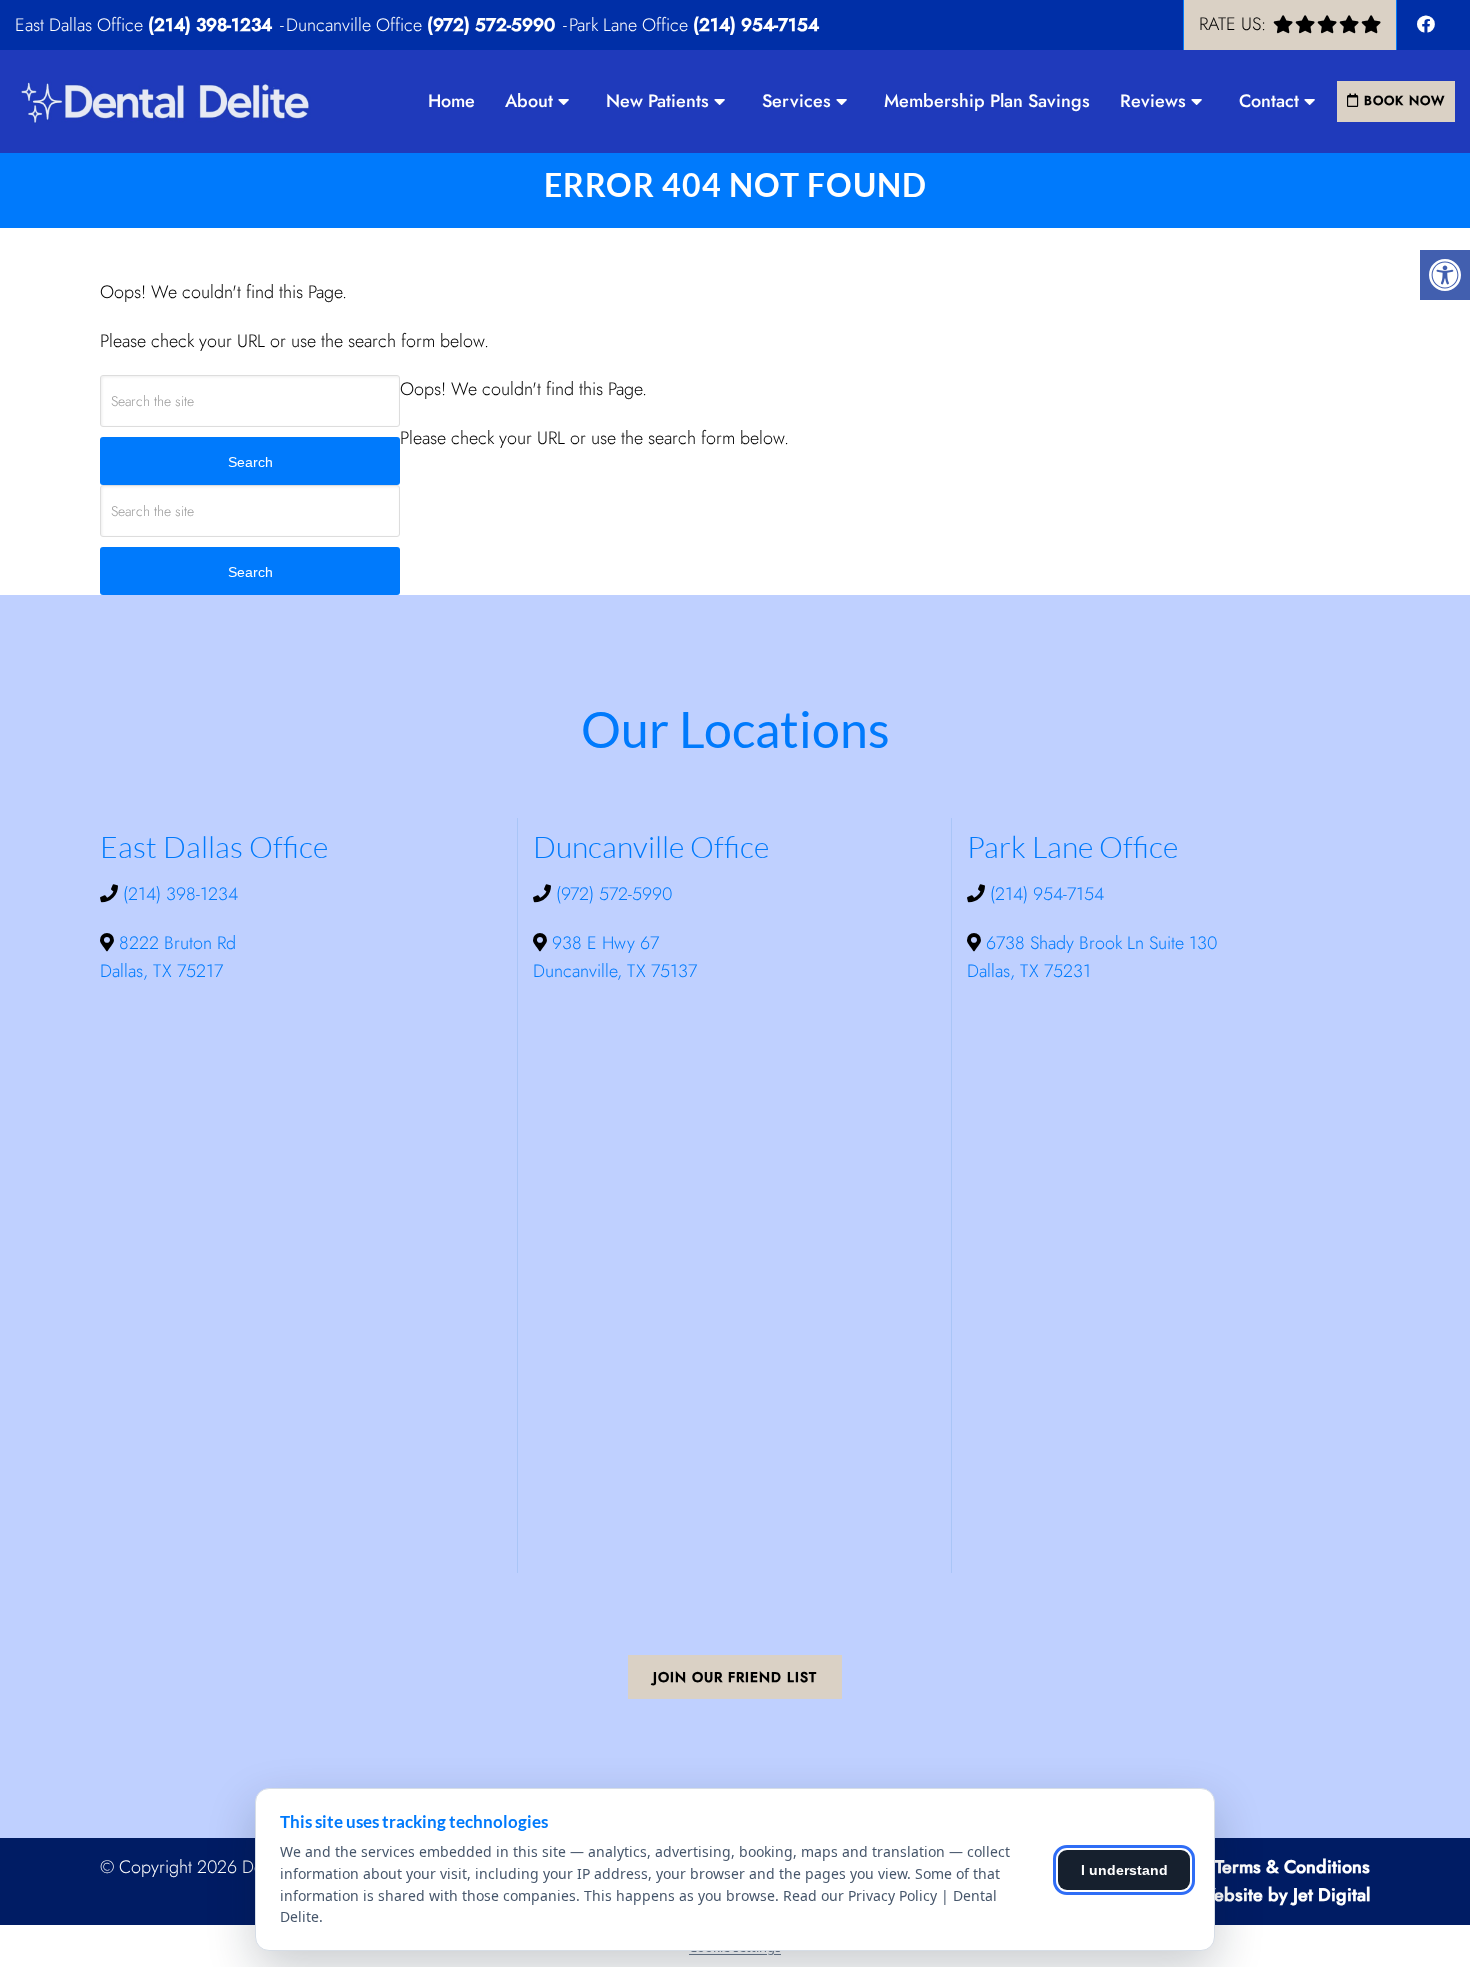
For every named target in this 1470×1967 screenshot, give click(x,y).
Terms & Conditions (1292, 1867)
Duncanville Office (356, 25)
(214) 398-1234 (210, 25)
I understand (1124, 1870)
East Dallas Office (81, 25)
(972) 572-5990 (491, 25)
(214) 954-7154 (756, 25)
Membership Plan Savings (987, 101)
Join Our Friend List (735, 1677)
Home (451, 101)
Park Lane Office (631, 25)
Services (796, 101)
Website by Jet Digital (1283, 1895)
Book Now (1402, 100)
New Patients (657, 101)
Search (250, 462)
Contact (1269, 101)
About (529, 101)
